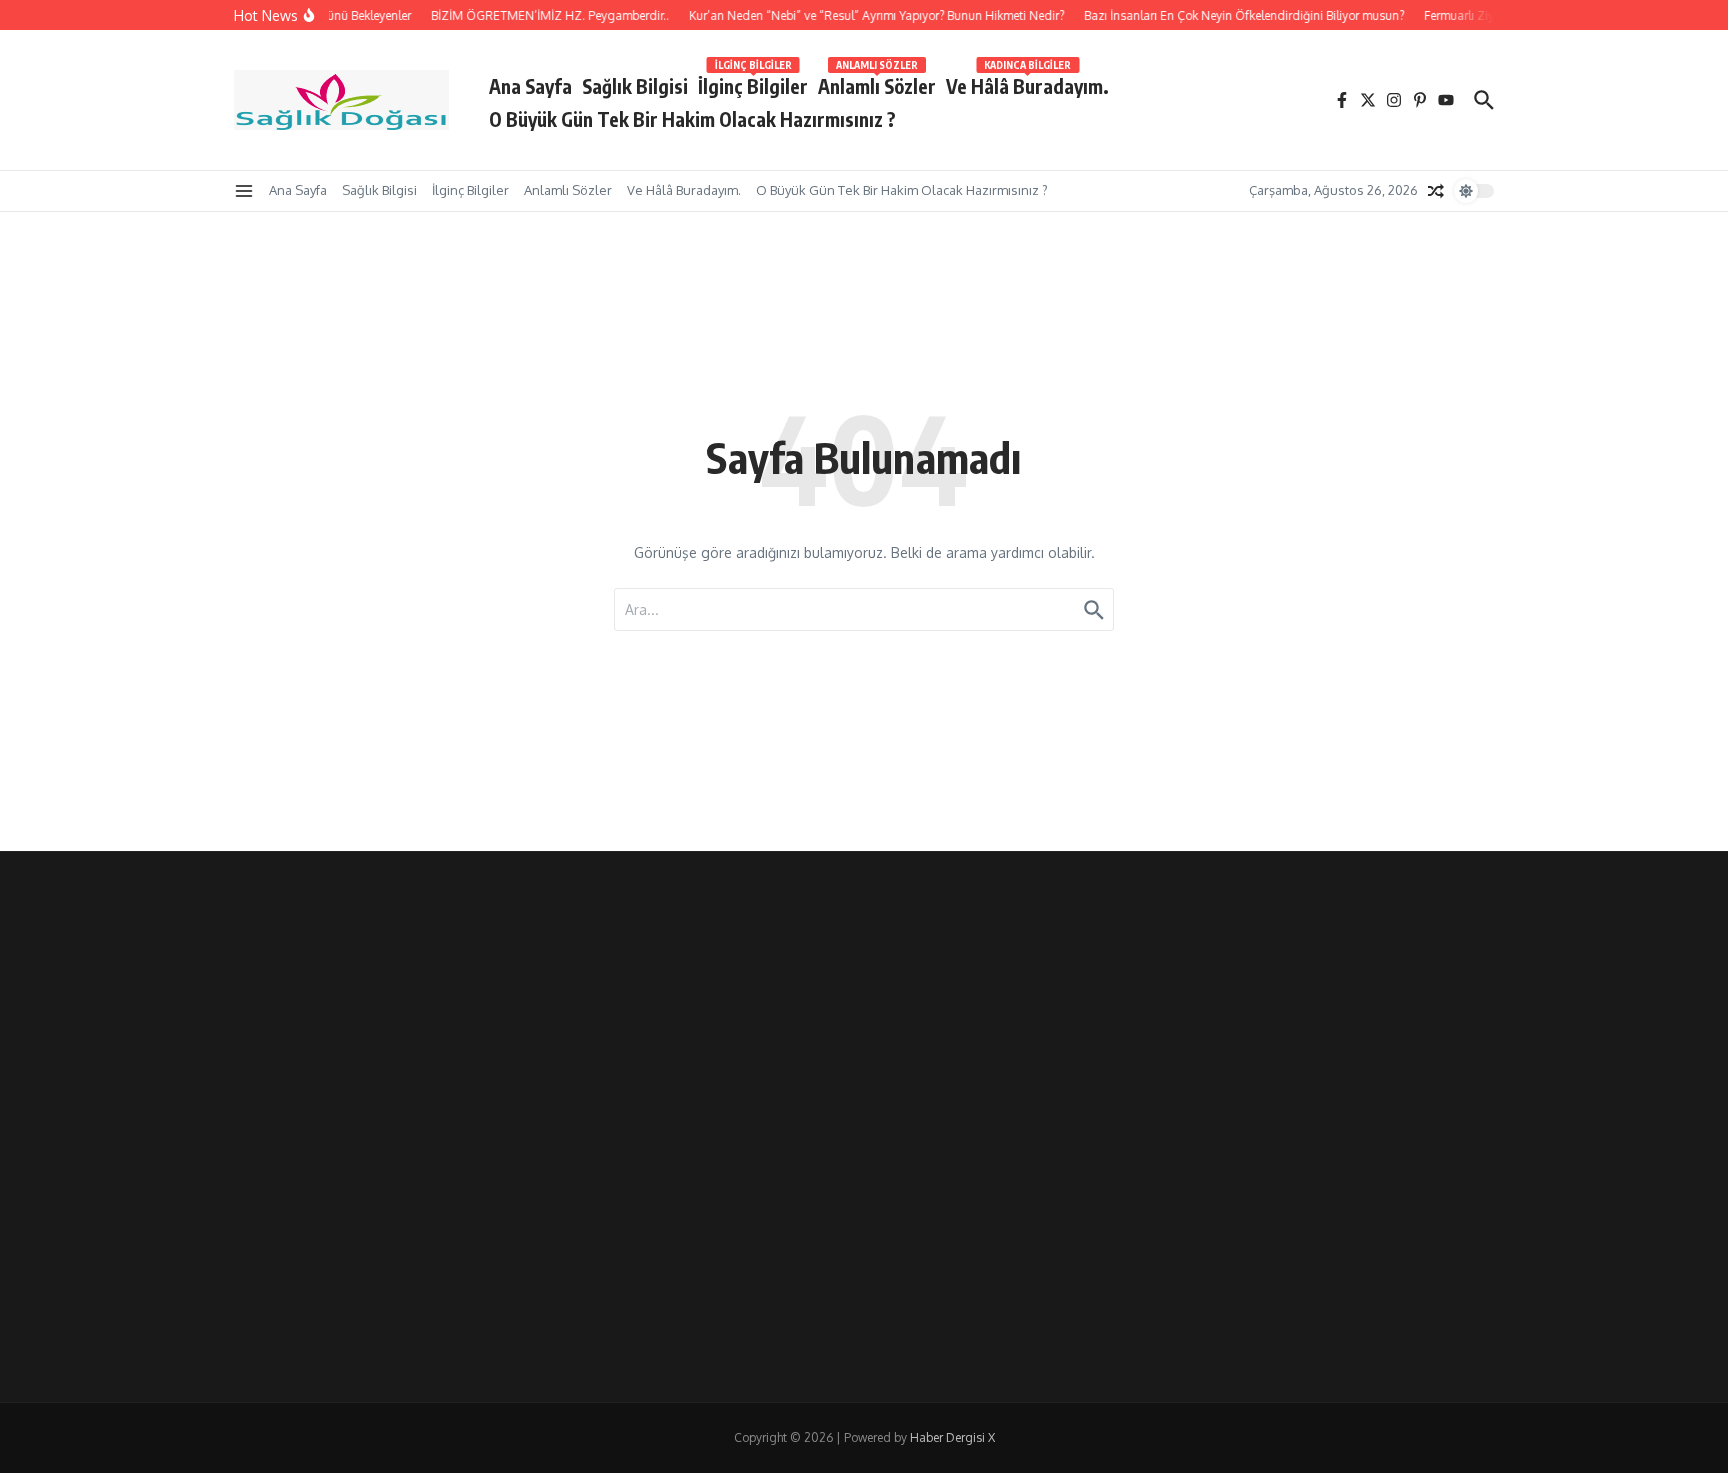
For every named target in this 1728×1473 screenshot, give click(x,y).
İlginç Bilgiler (753, 82)
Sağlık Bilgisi (635, 86)
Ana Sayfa (530, 86)
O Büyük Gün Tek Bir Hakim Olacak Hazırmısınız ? (692, 119)
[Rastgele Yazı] (1436, 191)
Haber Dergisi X (952, 1437)
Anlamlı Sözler (877, 82)
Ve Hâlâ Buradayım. (1027, 82)
